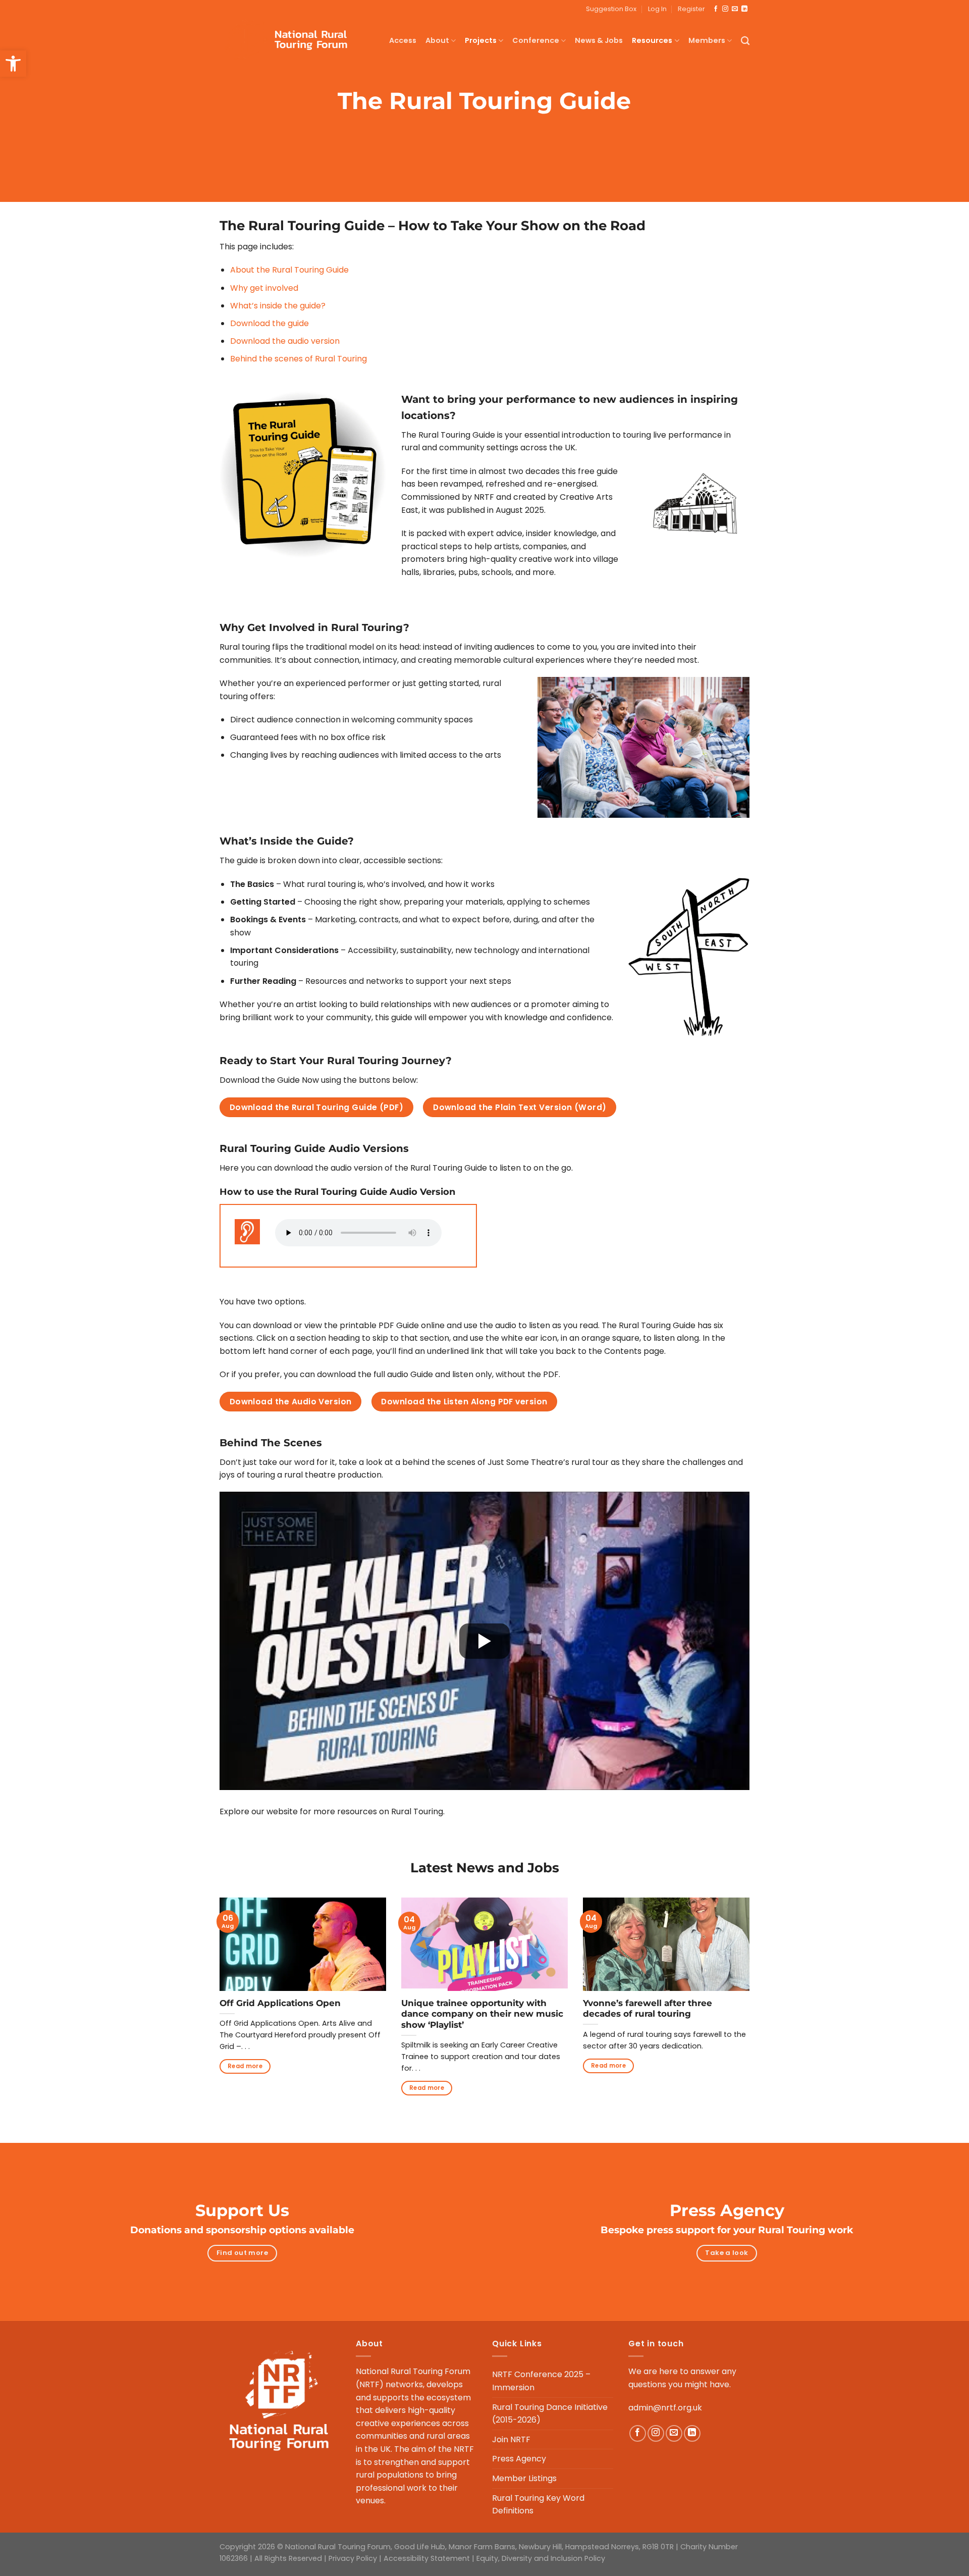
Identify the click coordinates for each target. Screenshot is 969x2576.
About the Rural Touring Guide (289, 270)
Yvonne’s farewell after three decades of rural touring (648, 2009)
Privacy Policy (353, 2558)
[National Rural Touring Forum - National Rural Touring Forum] (291, 41)
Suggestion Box (611, 9)
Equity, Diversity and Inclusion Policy (541, 2558)
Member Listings (524, 2478)
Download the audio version (285, 341)
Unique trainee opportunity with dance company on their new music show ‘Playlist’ (482, 2014)
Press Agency (519, 2459)
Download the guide (270, 323)
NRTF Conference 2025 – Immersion (541, 2381)
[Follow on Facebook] (716, 9)
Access (403, 40)
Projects (481, 40)
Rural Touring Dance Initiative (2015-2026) (550, 2414)
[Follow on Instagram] (725, 9)
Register (691, 9)
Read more (245, 2066)
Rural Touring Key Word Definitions (538, 2505)
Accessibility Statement (427, 2558)
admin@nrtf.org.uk (665, 2408)
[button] (13, 64)
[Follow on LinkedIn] (744, 9)
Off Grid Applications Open (280, 2003)
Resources (652, 40)
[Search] (745, 41)
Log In (657, 9)
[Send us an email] (735, 9)
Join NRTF (511, 2439)
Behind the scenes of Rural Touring (299, 359)
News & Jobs (599, 40)
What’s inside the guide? (278, 306)
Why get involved (264, 288)
